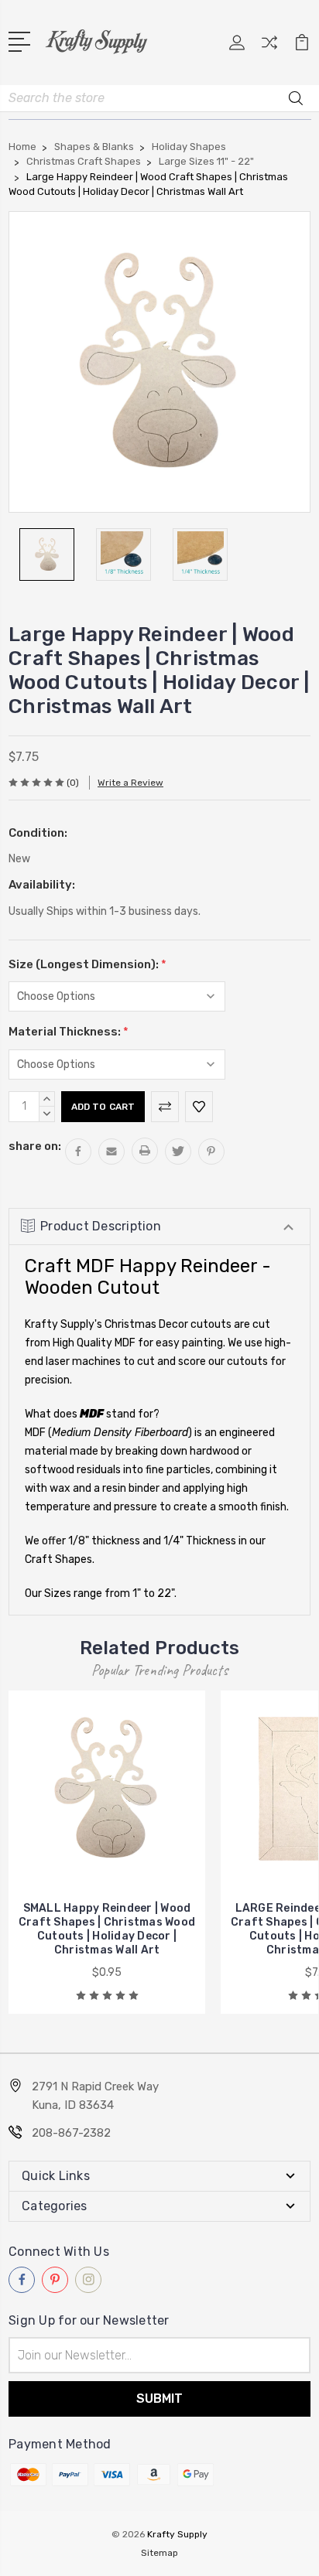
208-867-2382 (71, 2133)
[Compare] (269, 48)
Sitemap (159, 2553)
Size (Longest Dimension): (87, 964)
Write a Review (130, 783)
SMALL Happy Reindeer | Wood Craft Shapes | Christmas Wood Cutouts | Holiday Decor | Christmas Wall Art (107, 1929)
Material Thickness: (69, 1032)
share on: (35, 1146)
